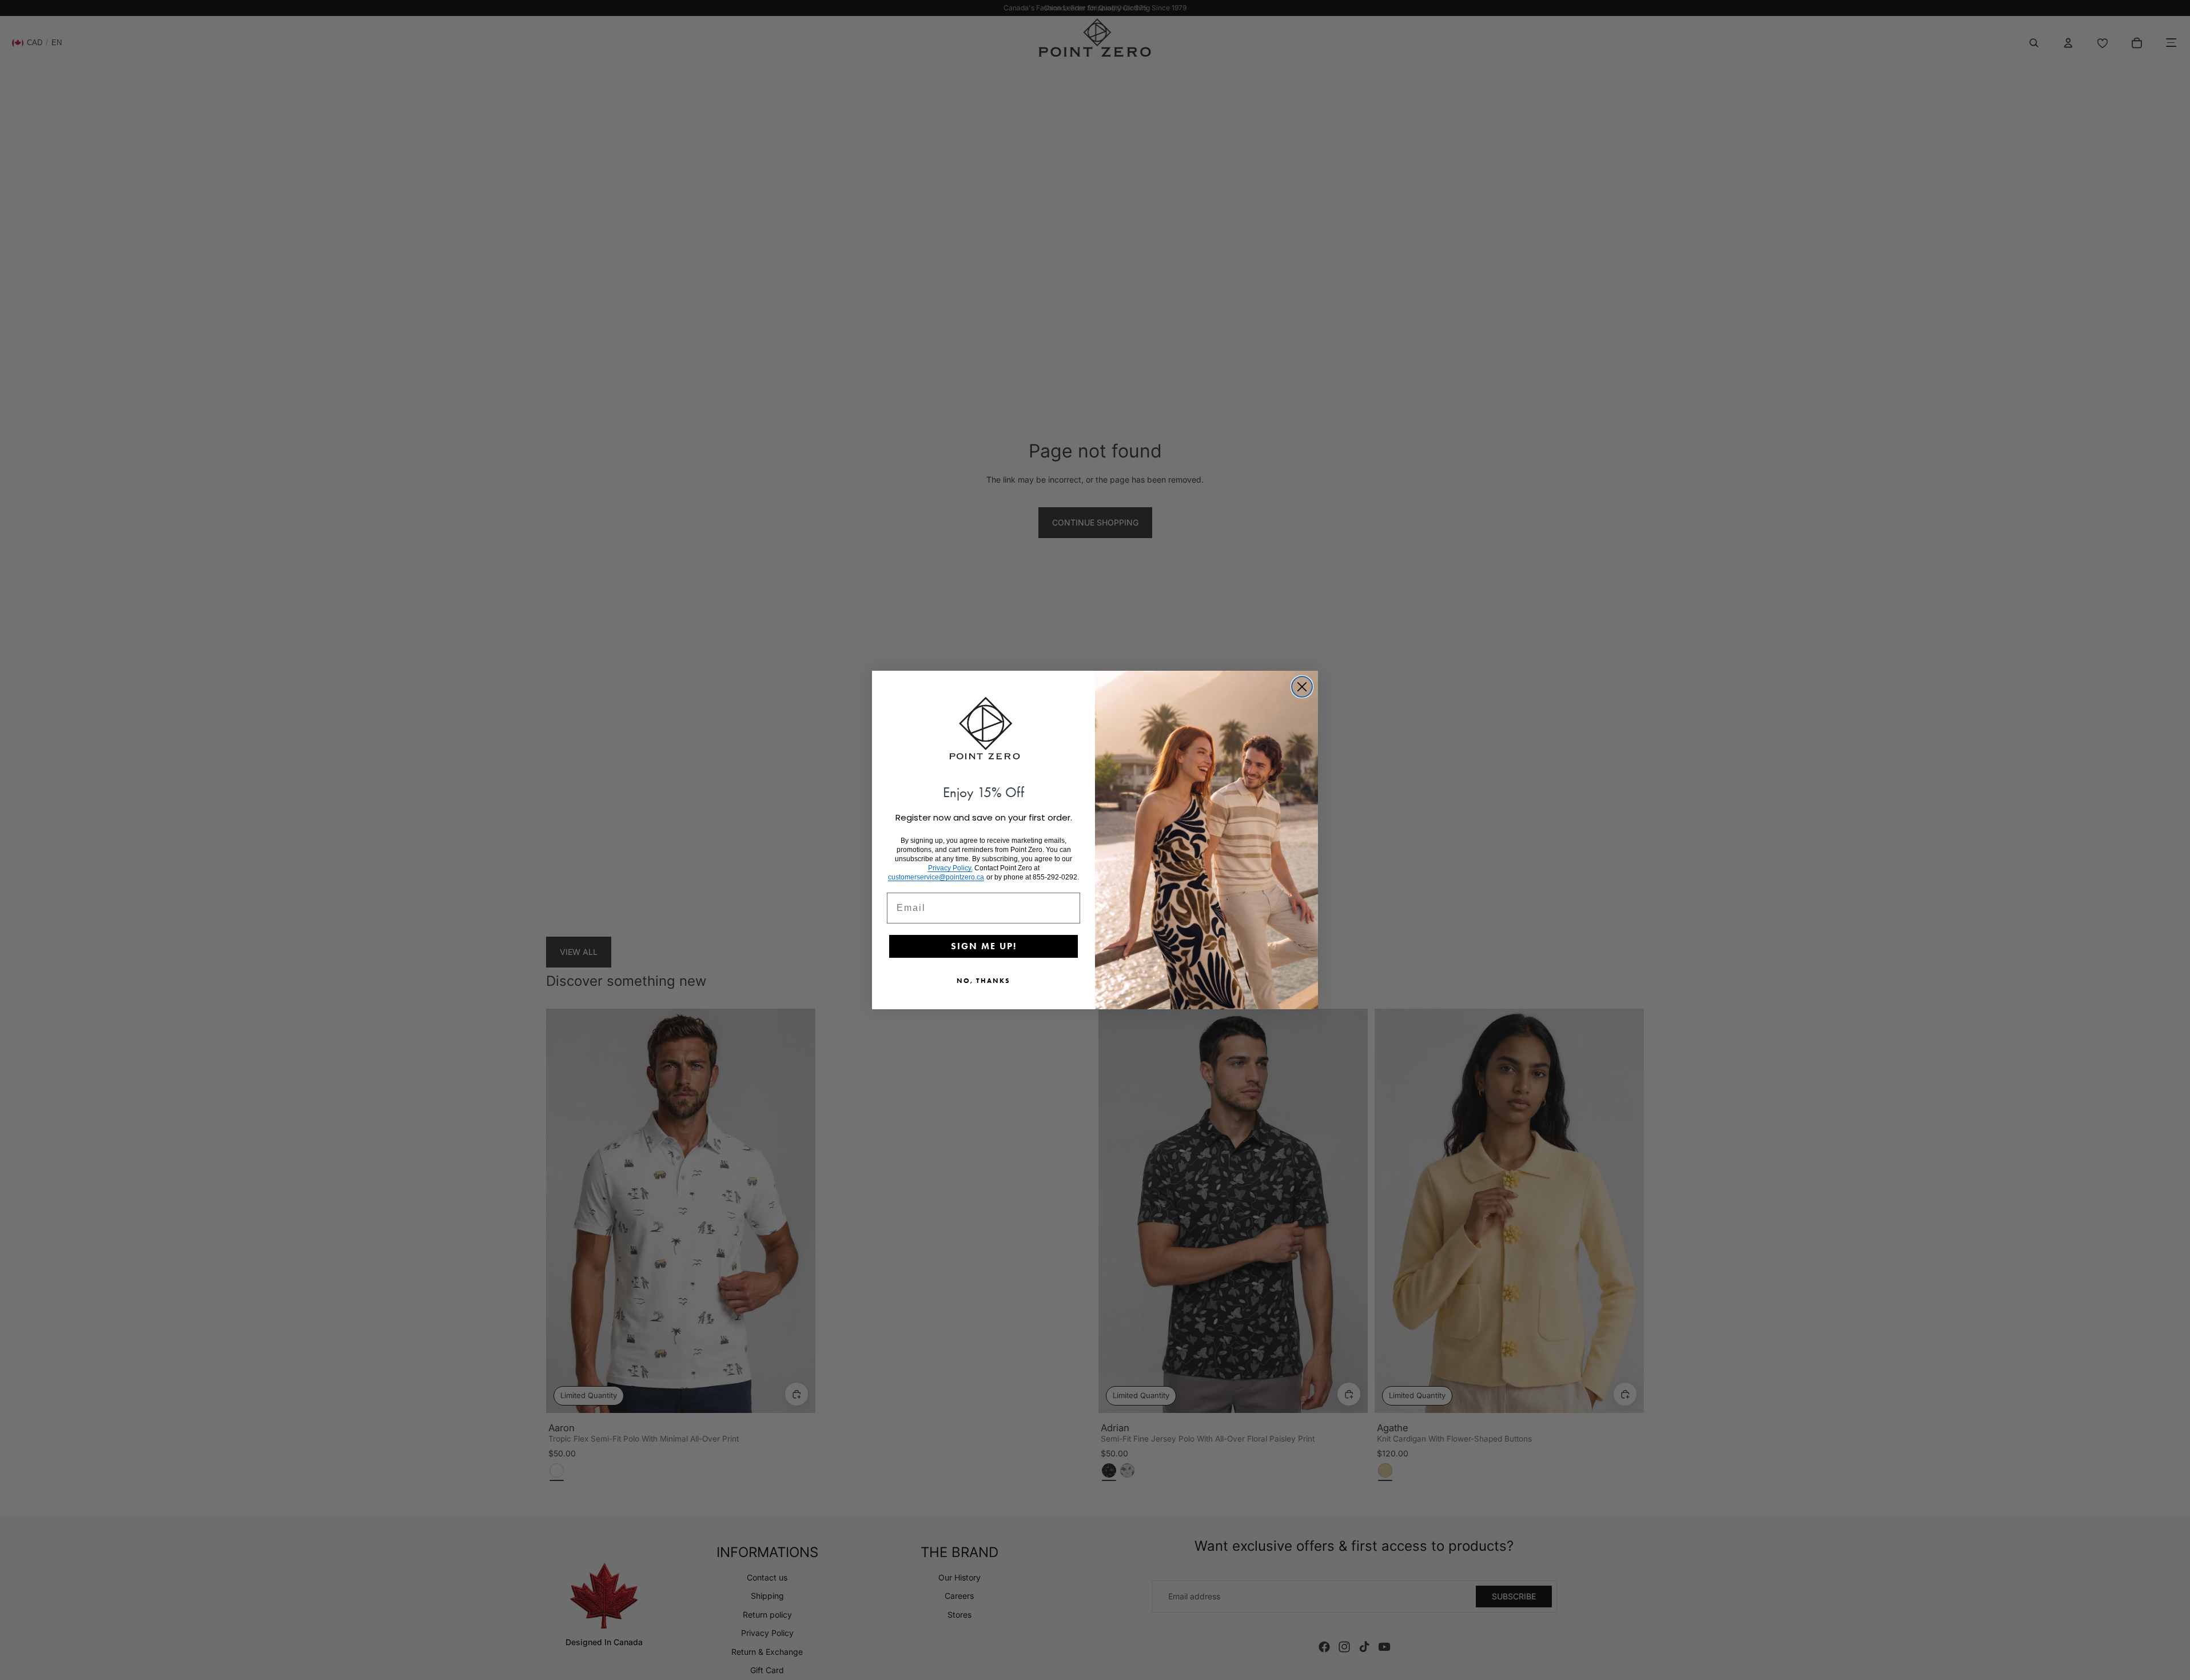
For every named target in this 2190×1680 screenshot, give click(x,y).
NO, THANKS (983, 980)
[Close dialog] (1302, 687)
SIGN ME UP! (984, 946)
